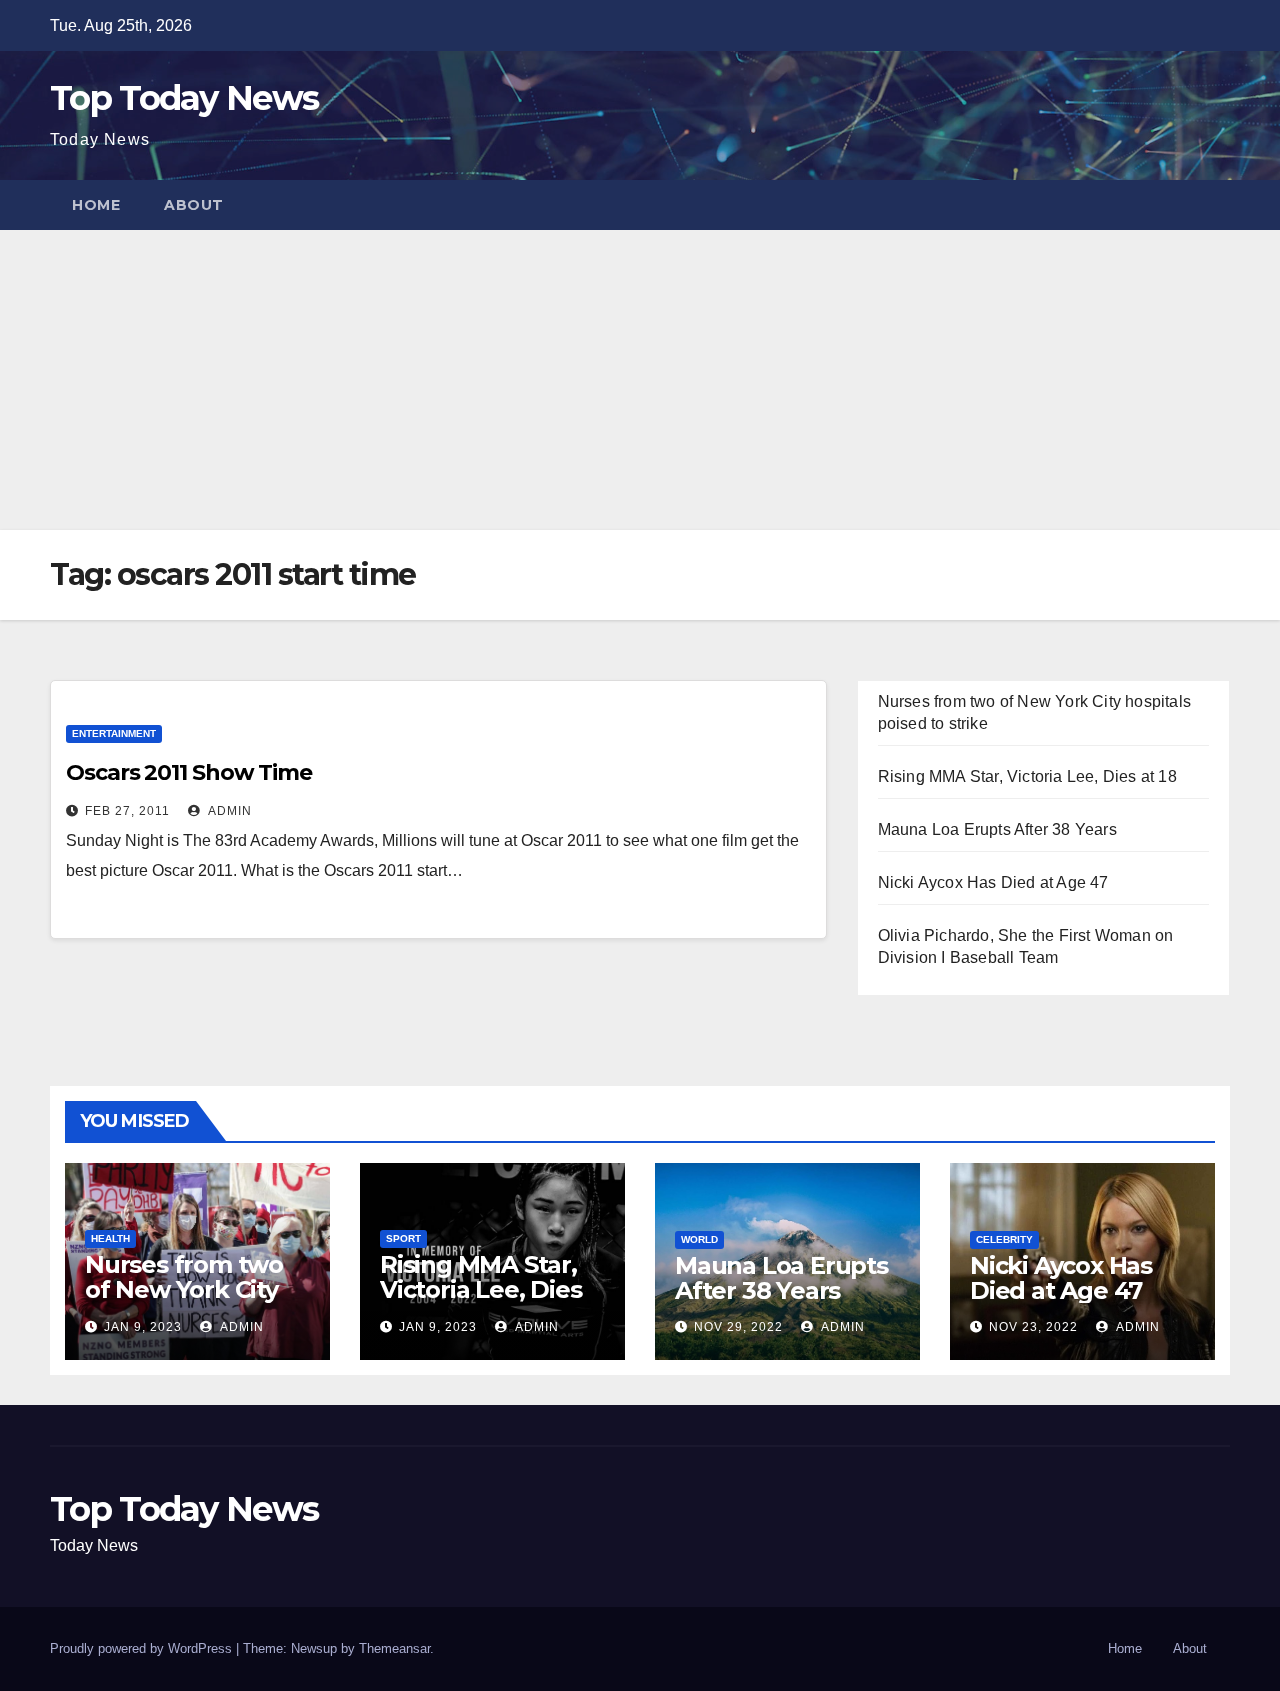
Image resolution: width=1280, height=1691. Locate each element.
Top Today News (184, 98)
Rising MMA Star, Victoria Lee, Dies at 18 (1027, 776)
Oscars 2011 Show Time (189, 772)
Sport (403, 1238)
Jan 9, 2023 (143, 1327)
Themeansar (394, 1648)
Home (96, 205)
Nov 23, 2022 (1033, 1327)
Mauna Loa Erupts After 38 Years (997, 829)
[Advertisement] (640, 380)
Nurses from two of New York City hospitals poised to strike (195, 1302)
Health (110, 1238)
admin (228, 811)
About (194, 205)
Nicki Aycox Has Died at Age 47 (993, 882)
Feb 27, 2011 (127, 811)
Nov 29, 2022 (738, 1327)
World (699, 1239)
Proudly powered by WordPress (143, 1648)
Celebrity (1004, 1239)
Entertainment (114, 733)
